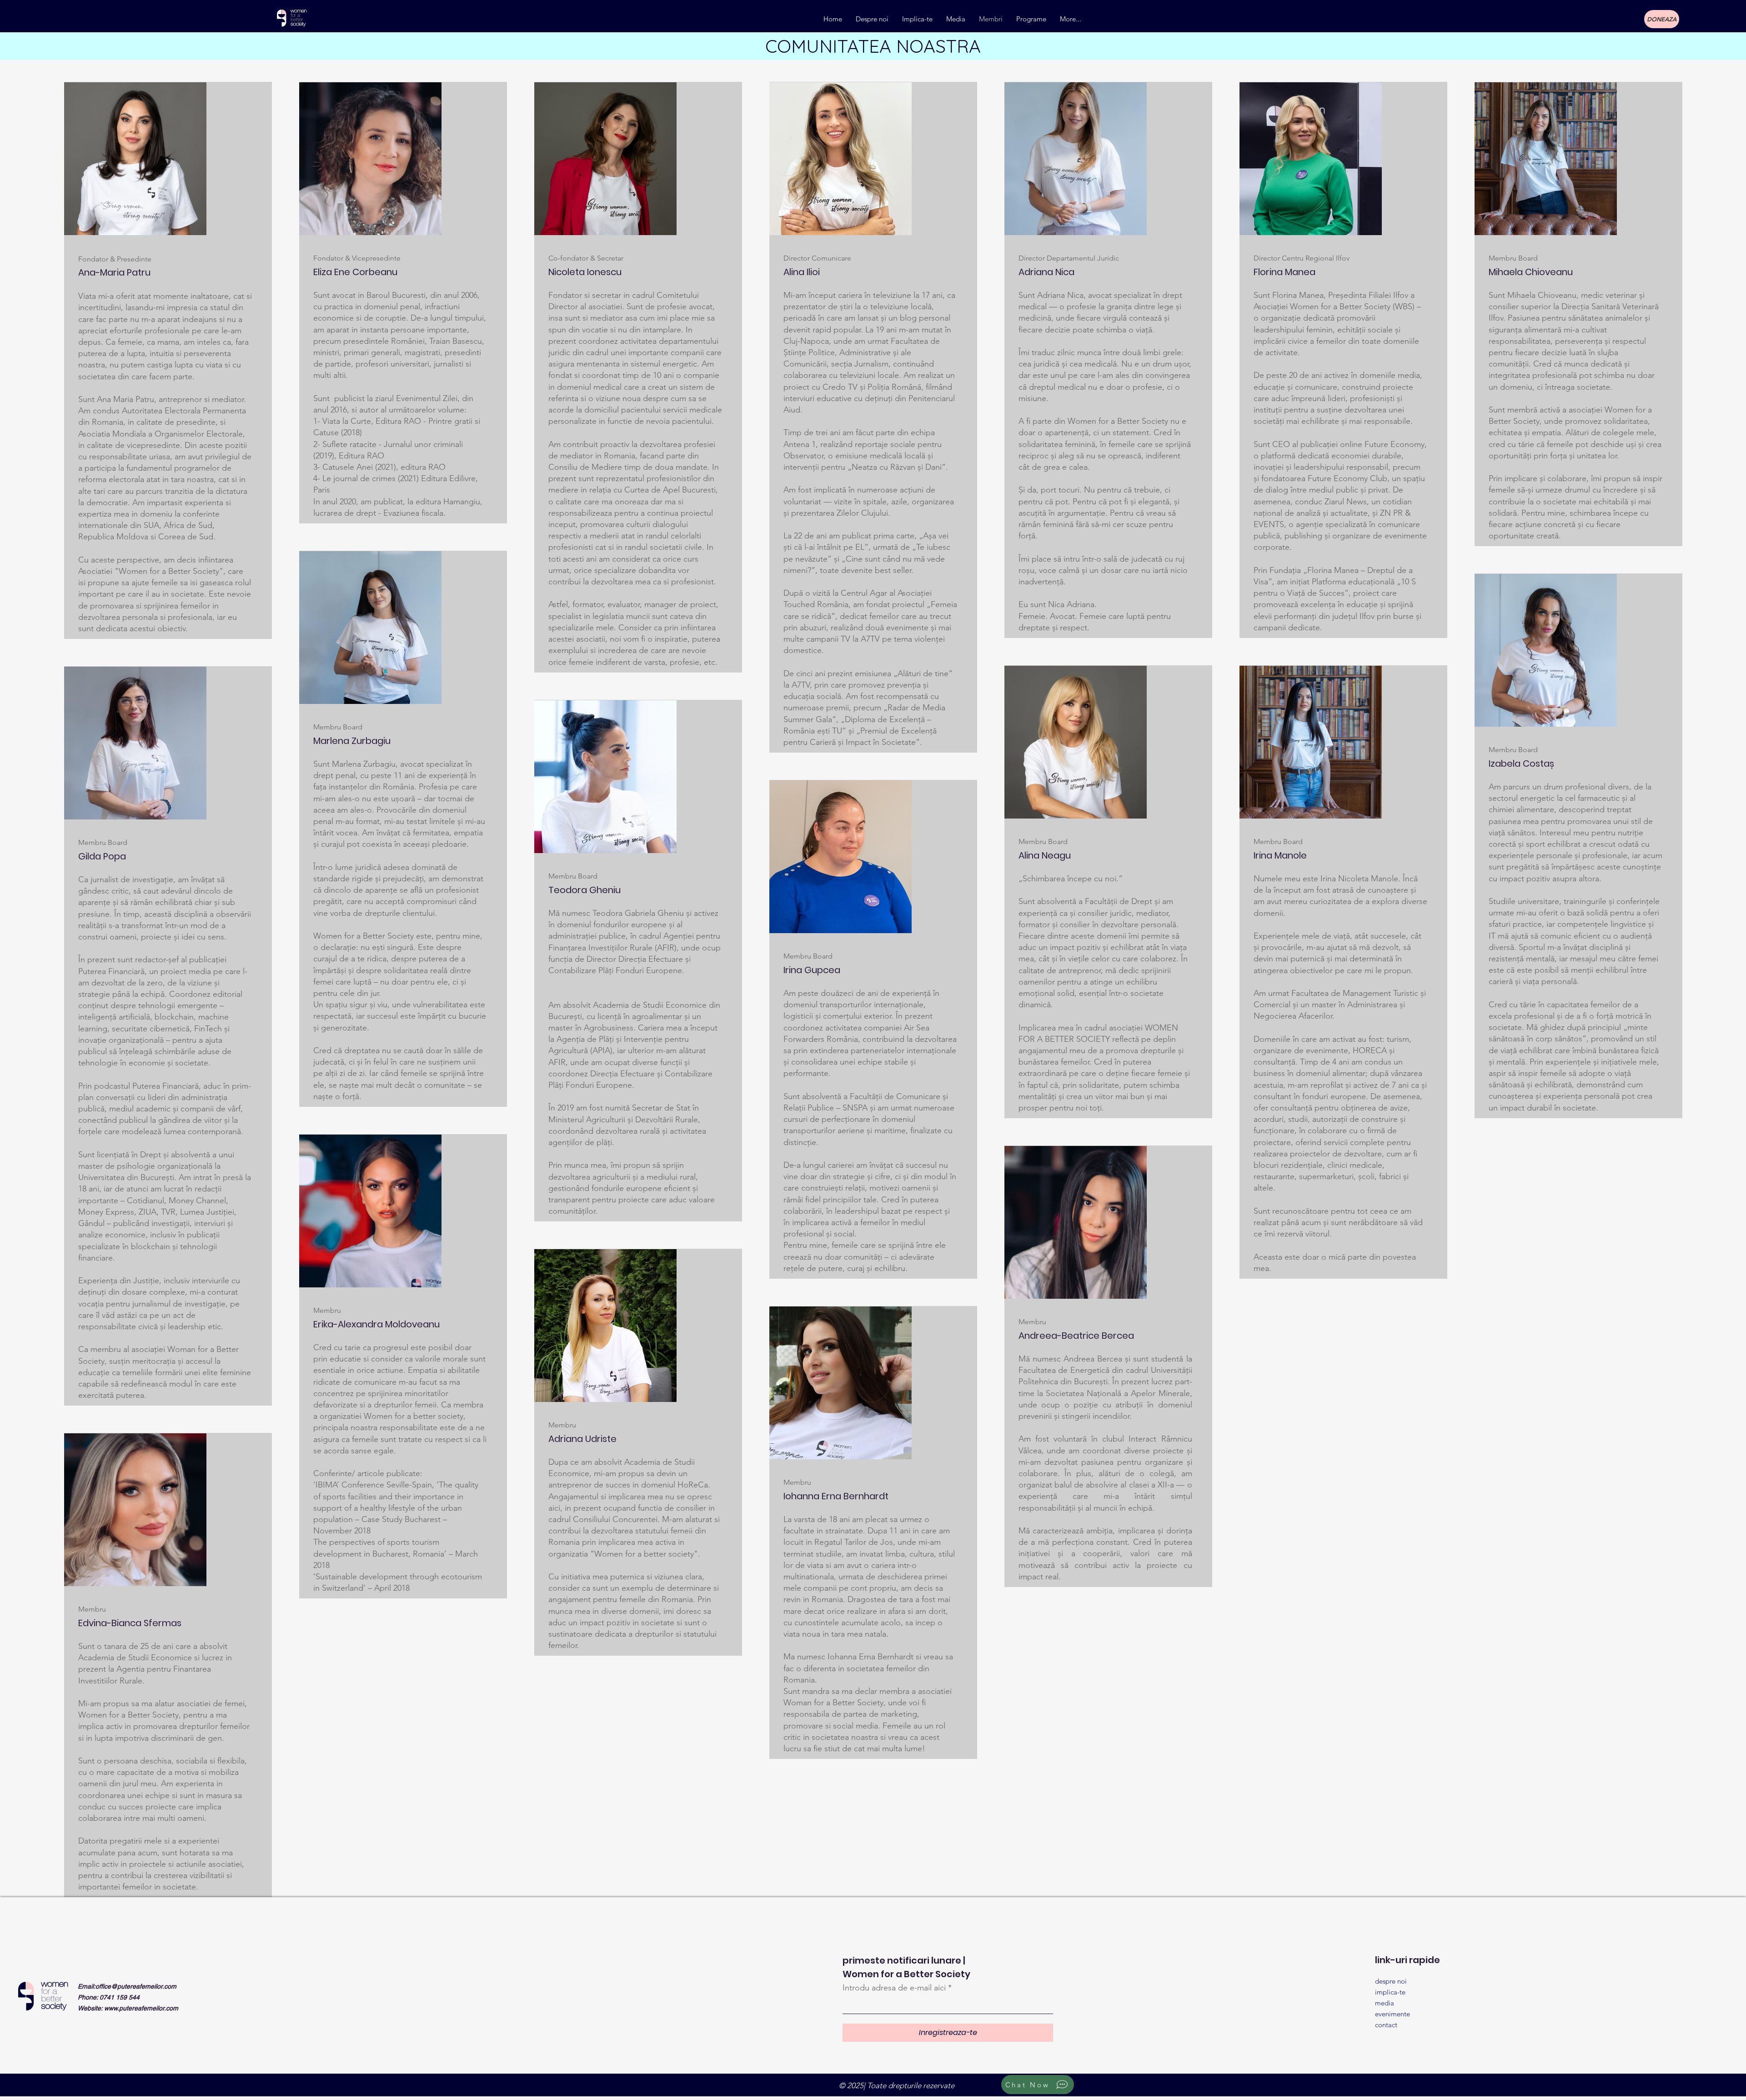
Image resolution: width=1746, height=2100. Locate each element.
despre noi (1391, 1981)
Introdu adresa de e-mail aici (894, 1988)
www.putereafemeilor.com (141, 2008)
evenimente (1392, 2014)
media (1385, 2003)
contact (1386, 2025)
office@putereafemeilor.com (136, 1986)
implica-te (1390, 1992)
